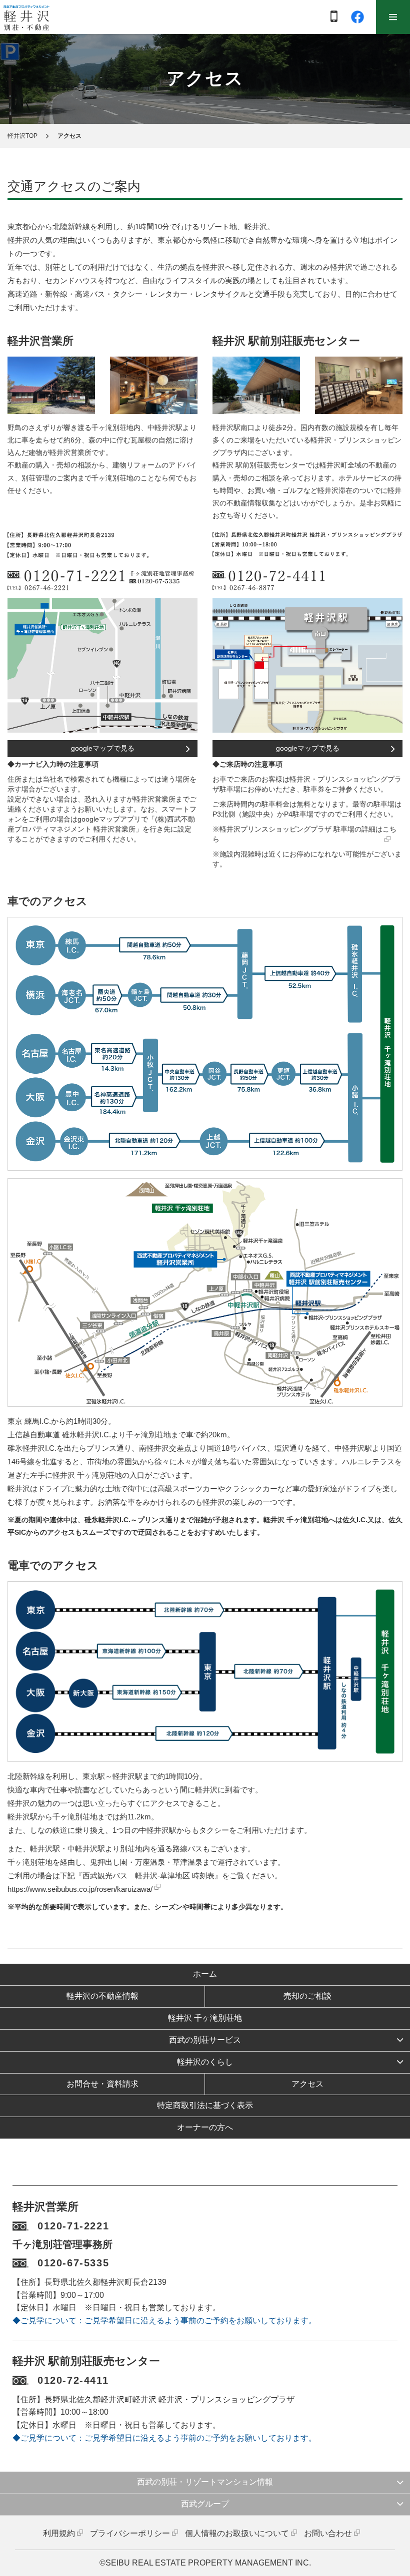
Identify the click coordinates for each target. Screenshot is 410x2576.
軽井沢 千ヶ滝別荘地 (205, 2018)
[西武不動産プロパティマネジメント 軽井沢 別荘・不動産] (26, 17)
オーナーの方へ (205, 2127)
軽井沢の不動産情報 (102, 1996)
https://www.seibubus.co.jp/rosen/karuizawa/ (80, 1889)
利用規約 (59, 2533)
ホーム (205, 1974)
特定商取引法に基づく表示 (205, 2105)
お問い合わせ (328, 2533)
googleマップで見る (103, 748)
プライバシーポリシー (130, 2533)
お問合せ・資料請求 (102, 2084)
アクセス (307, 2084)
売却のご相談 (307, 1996)
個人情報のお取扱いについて (237, 2533)
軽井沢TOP (22, 136)
